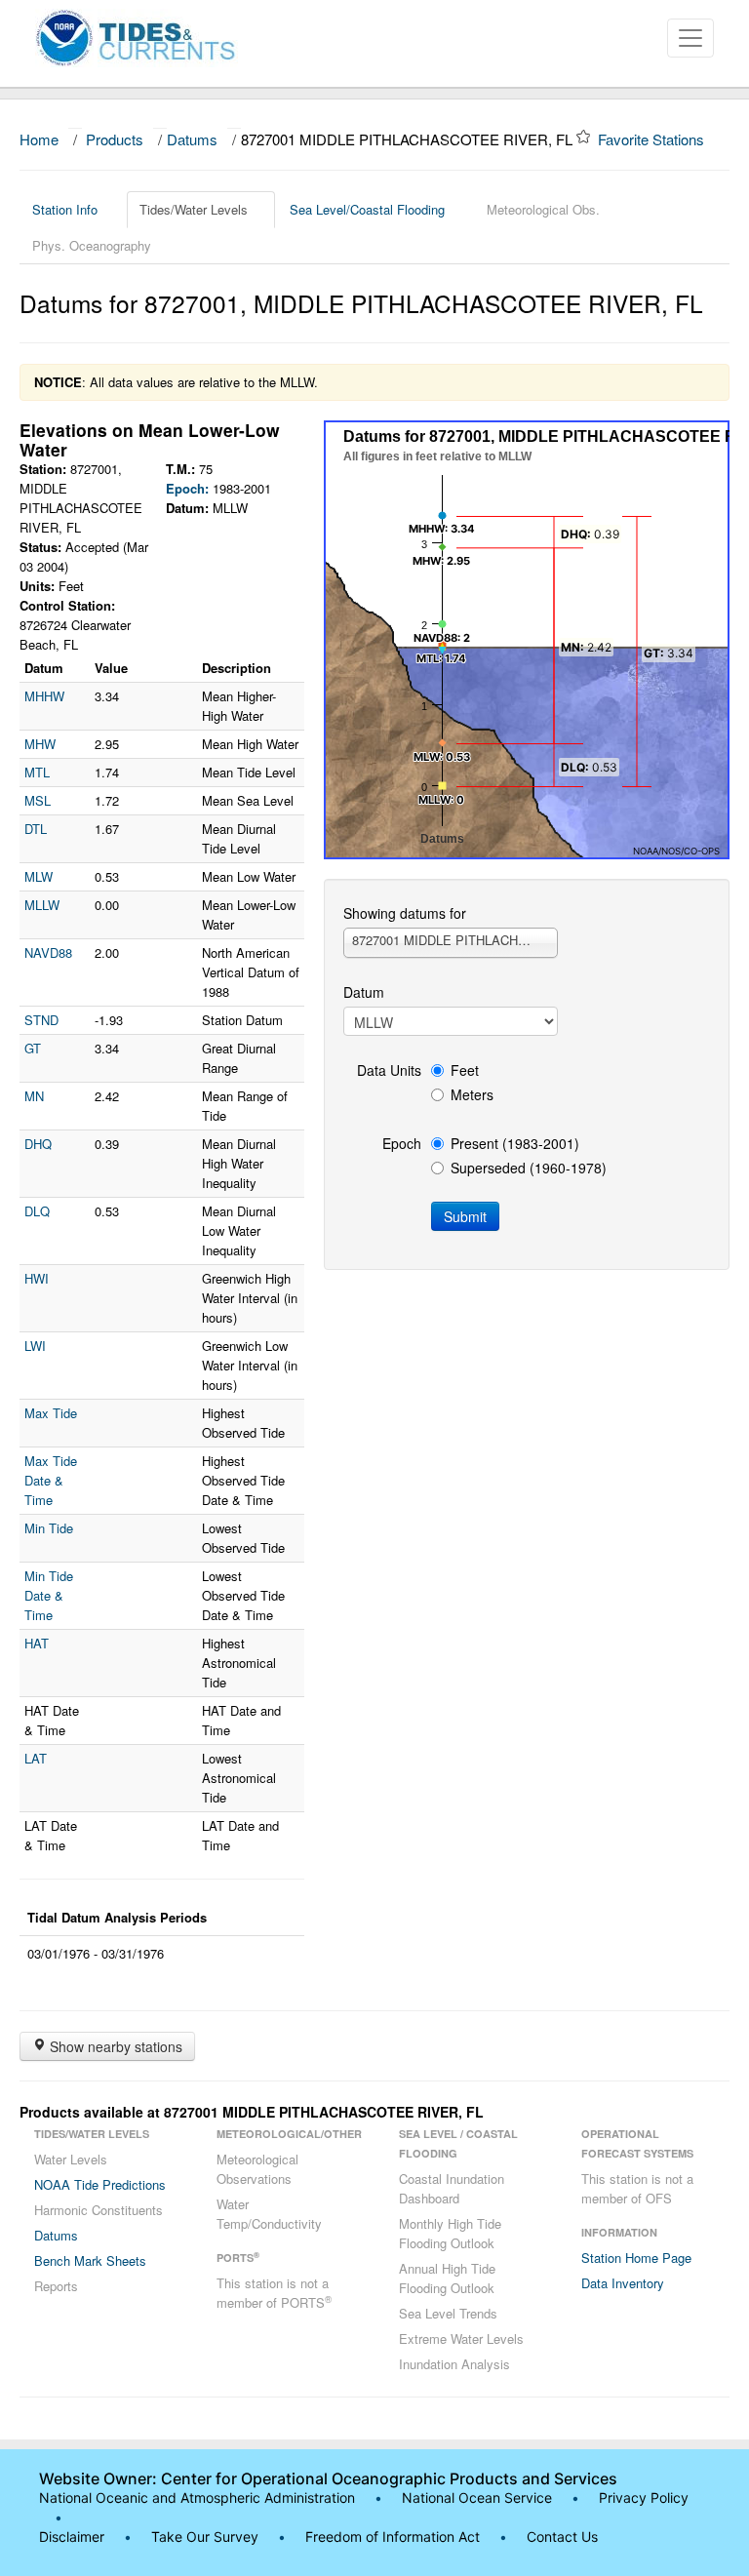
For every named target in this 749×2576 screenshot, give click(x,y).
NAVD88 (48, 952)
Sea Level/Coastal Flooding (367, 209)
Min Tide (49, 1528)
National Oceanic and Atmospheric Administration (197, 2497)
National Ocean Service (477, 2497)
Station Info (65, 209)
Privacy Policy (644, 2497)
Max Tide (51, 1413)
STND (41, 1020)
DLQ (37, 1211)
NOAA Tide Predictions (100, 2184)
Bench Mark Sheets (90, 2260)
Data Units (389, 1070)
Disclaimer (72, 2536)
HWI (37, 1278)
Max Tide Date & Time (51, 1480)
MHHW (44, 696)
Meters (472, 1094)
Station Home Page (636, 2258)
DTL (36, 829)
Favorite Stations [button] (653, 139)
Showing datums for (405, 913)
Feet (465, 1070)
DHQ (38, 1144)
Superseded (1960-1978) (529, 1168)
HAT (37, 1643)
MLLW (42, 905)
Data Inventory (623, 2283)
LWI (35, 1346)
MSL (38, 800)
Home (39, 139)
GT (33, 1048)
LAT (36, 1758)
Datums (192, 139)
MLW (39, 876)
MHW (40, 744)
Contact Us (562, 2536)
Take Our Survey (207, 2536)
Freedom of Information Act (393, 2536)
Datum (364, 992)
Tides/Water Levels (194, 209)
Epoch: (187, 488)
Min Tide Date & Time (49, 1595)
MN (34, 1096)
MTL (37, 772)
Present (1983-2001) (515, 1143)
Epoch (402, 1143)
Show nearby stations (114, 2046)
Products (115, 139)
